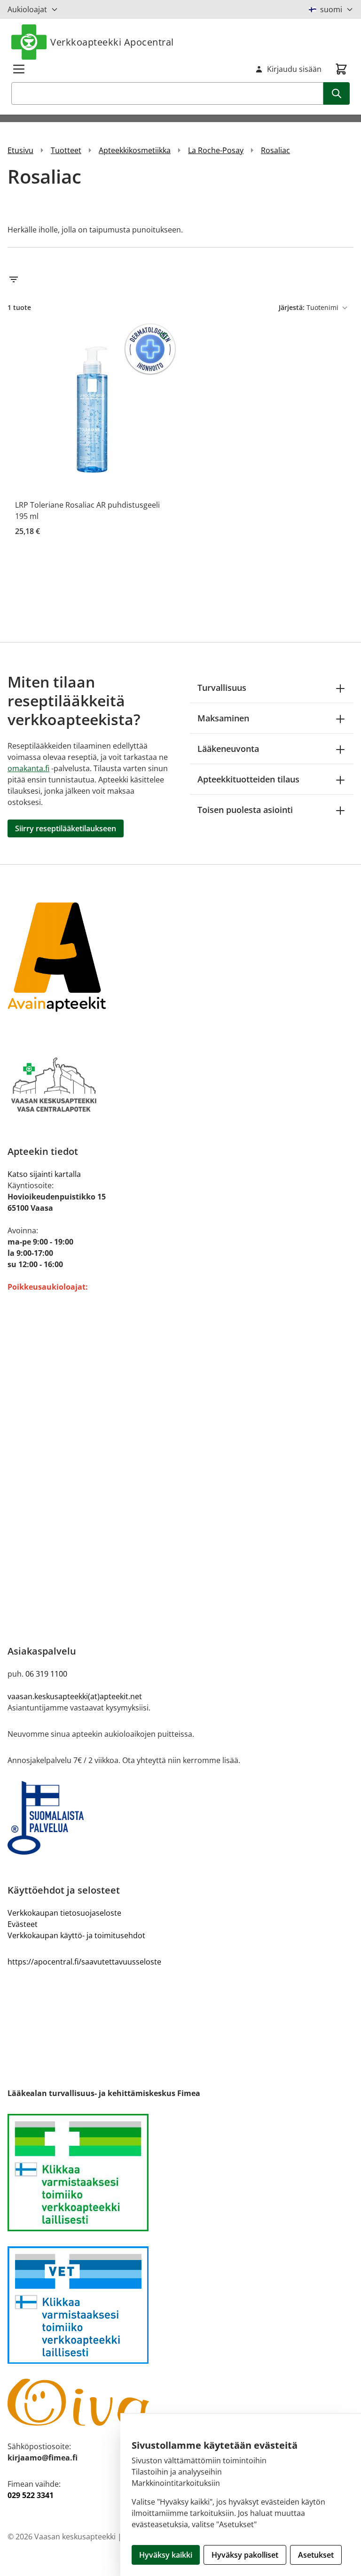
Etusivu (20, 150)
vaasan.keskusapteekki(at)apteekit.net (75, 1696)
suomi (331, 9)
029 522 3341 (31, 2495)
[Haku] (337, 93)
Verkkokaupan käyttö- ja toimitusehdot (76, 1935)
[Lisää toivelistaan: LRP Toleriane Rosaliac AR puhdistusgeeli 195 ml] (164, 336)
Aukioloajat (27, 9)
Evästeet (23, 1924)
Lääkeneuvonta (228, 749)
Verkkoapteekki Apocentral (112, 42)
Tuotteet (66, 150)
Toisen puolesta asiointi (245, 810)
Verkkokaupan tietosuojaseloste (64, 1913)
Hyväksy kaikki (166, 2555)
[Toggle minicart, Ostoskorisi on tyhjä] (341, 69)
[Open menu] (19, 69)
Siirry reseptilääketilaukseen (66, 828)
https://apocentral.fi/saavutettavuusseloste (84, 1962)
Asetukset (316, 2555)
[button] (180, 279)
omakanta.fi (28, 768)
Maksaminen (223, 718)
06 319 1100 (46, 1674)
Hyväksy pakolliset (245, 2555)
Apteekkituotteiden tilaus (248, 779)
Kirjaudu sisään (294, 69)
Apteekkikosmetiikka (135, 150)
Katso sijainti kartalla (44, 1174)
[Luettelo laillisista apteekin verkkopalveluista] (180, 2173)
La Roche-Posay (216, 150)
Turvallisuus (222, 688)
